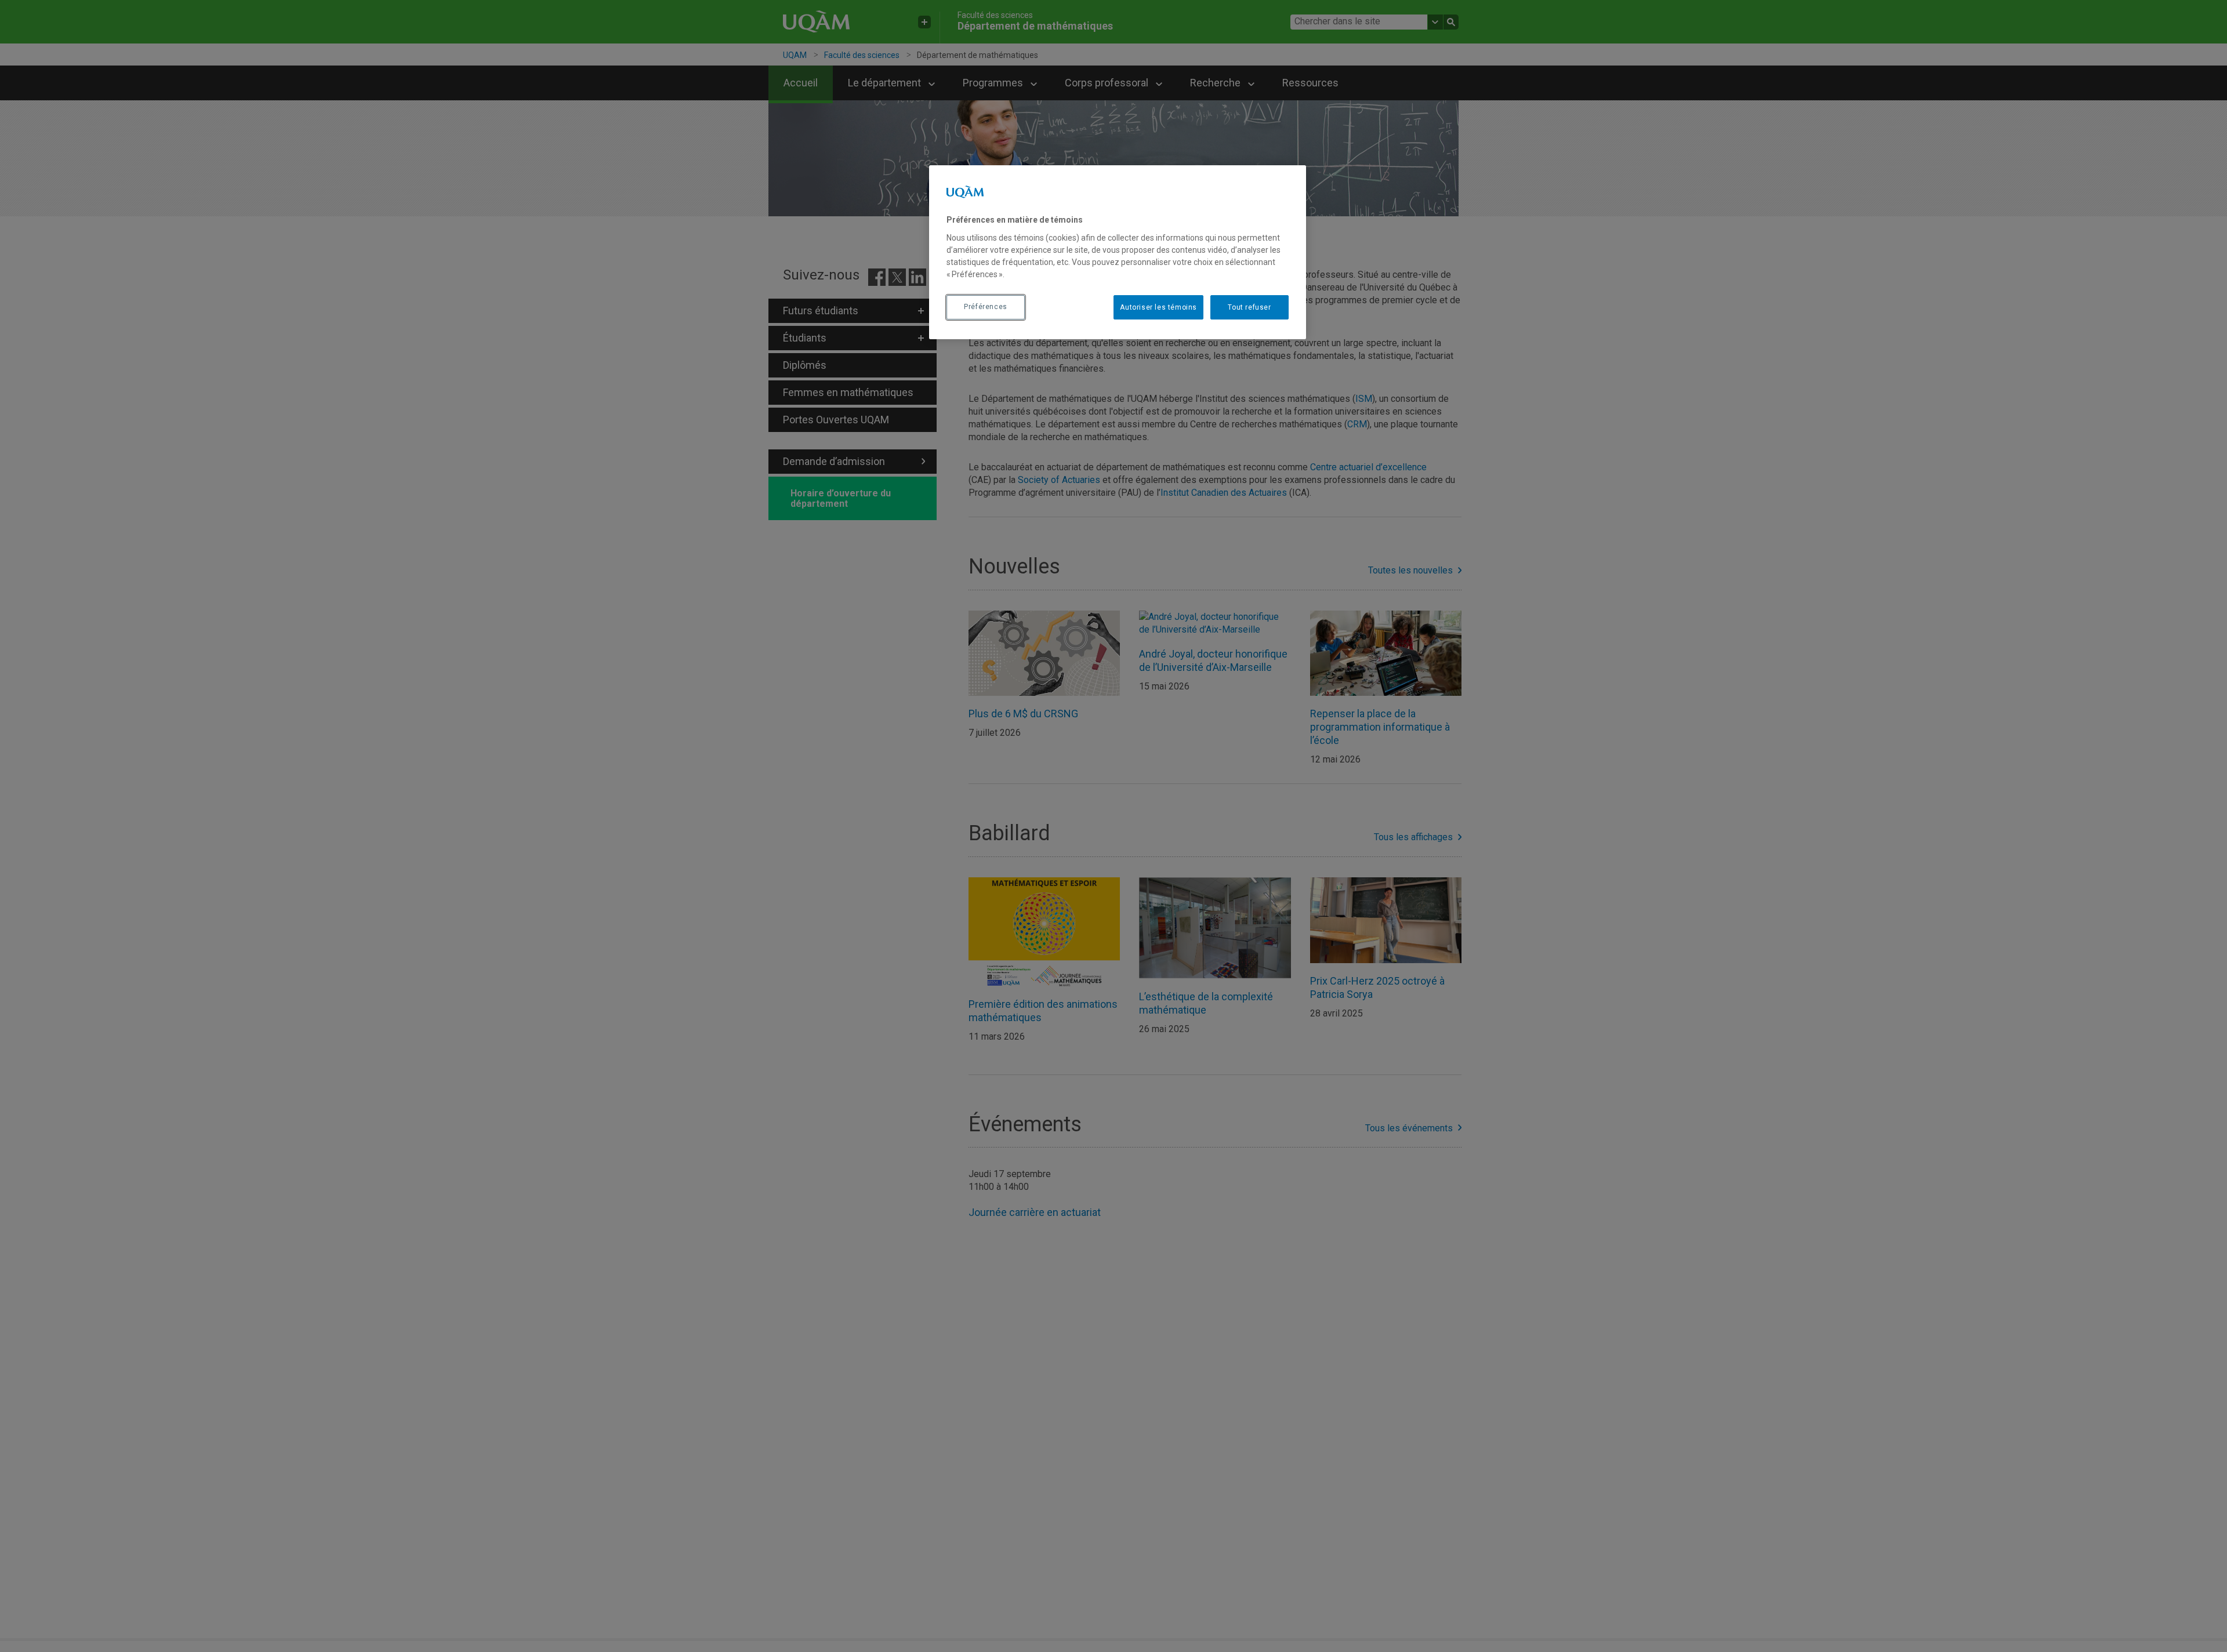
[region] (1118, 252)
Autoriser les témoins (1158, 307)
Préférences (986, 307)
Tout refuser (1249, 307)
